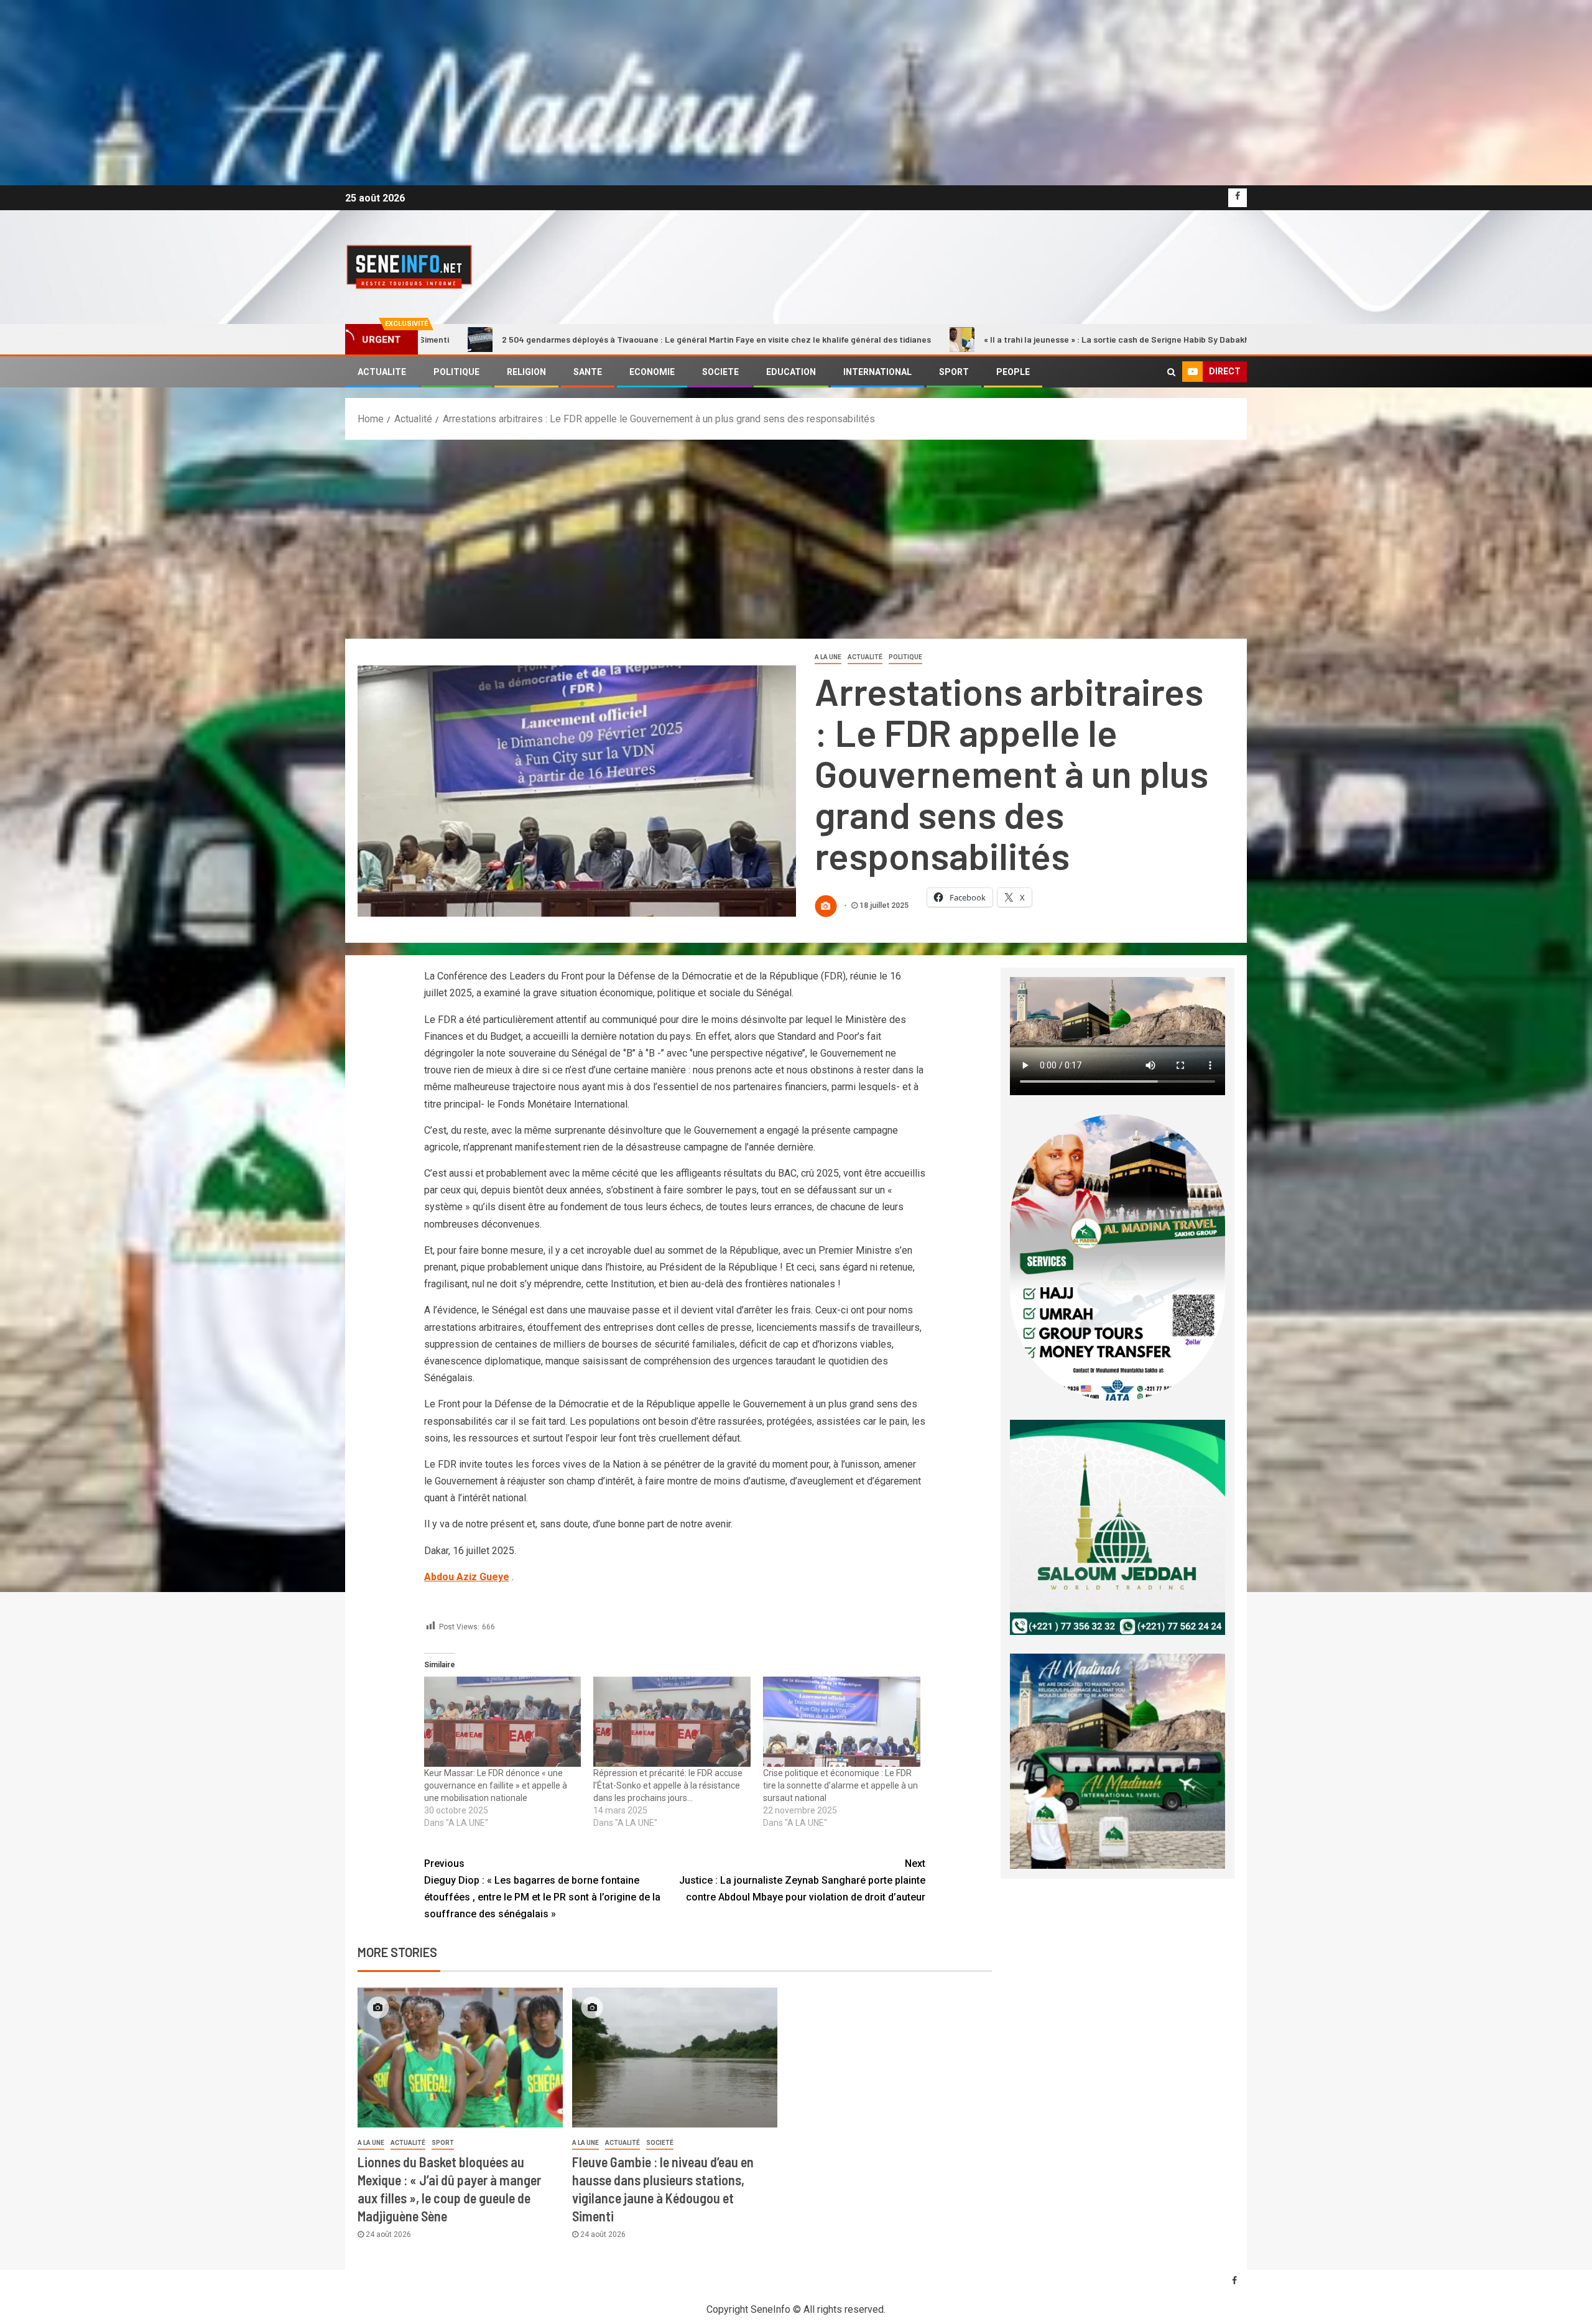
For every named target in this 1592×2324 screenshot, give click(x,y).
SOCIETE (720, 372)
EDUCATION (791, 372)
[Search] (1171, 372)
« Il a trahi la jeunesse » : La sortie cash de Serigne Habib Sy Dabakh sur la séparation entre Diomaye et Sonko (885, 339)
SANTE (588, 372)
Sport (443, 2143)
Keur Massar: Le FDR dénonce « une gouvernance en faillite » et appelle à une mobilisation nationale (496, 1785)
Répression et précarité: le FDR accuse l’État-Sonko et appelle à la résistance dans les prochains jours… (668, 1785)
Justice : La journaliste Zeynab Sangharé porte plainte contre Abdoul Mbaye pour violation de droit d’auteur (802, 1880)
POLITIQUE (456, 372)
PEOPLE (1013, 372)
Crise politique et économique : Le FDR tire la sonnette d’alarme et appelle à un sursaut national (840, 1785)
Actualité (865, 657)
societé (660, 2143)
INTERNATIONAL (877, 372)
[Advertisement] (796, 533)
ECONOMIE (652, 372)
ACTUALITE (382, 372)
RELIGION (526, 372)
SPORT (954, 372)
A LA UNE (828, 657)
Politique (905, 657)
